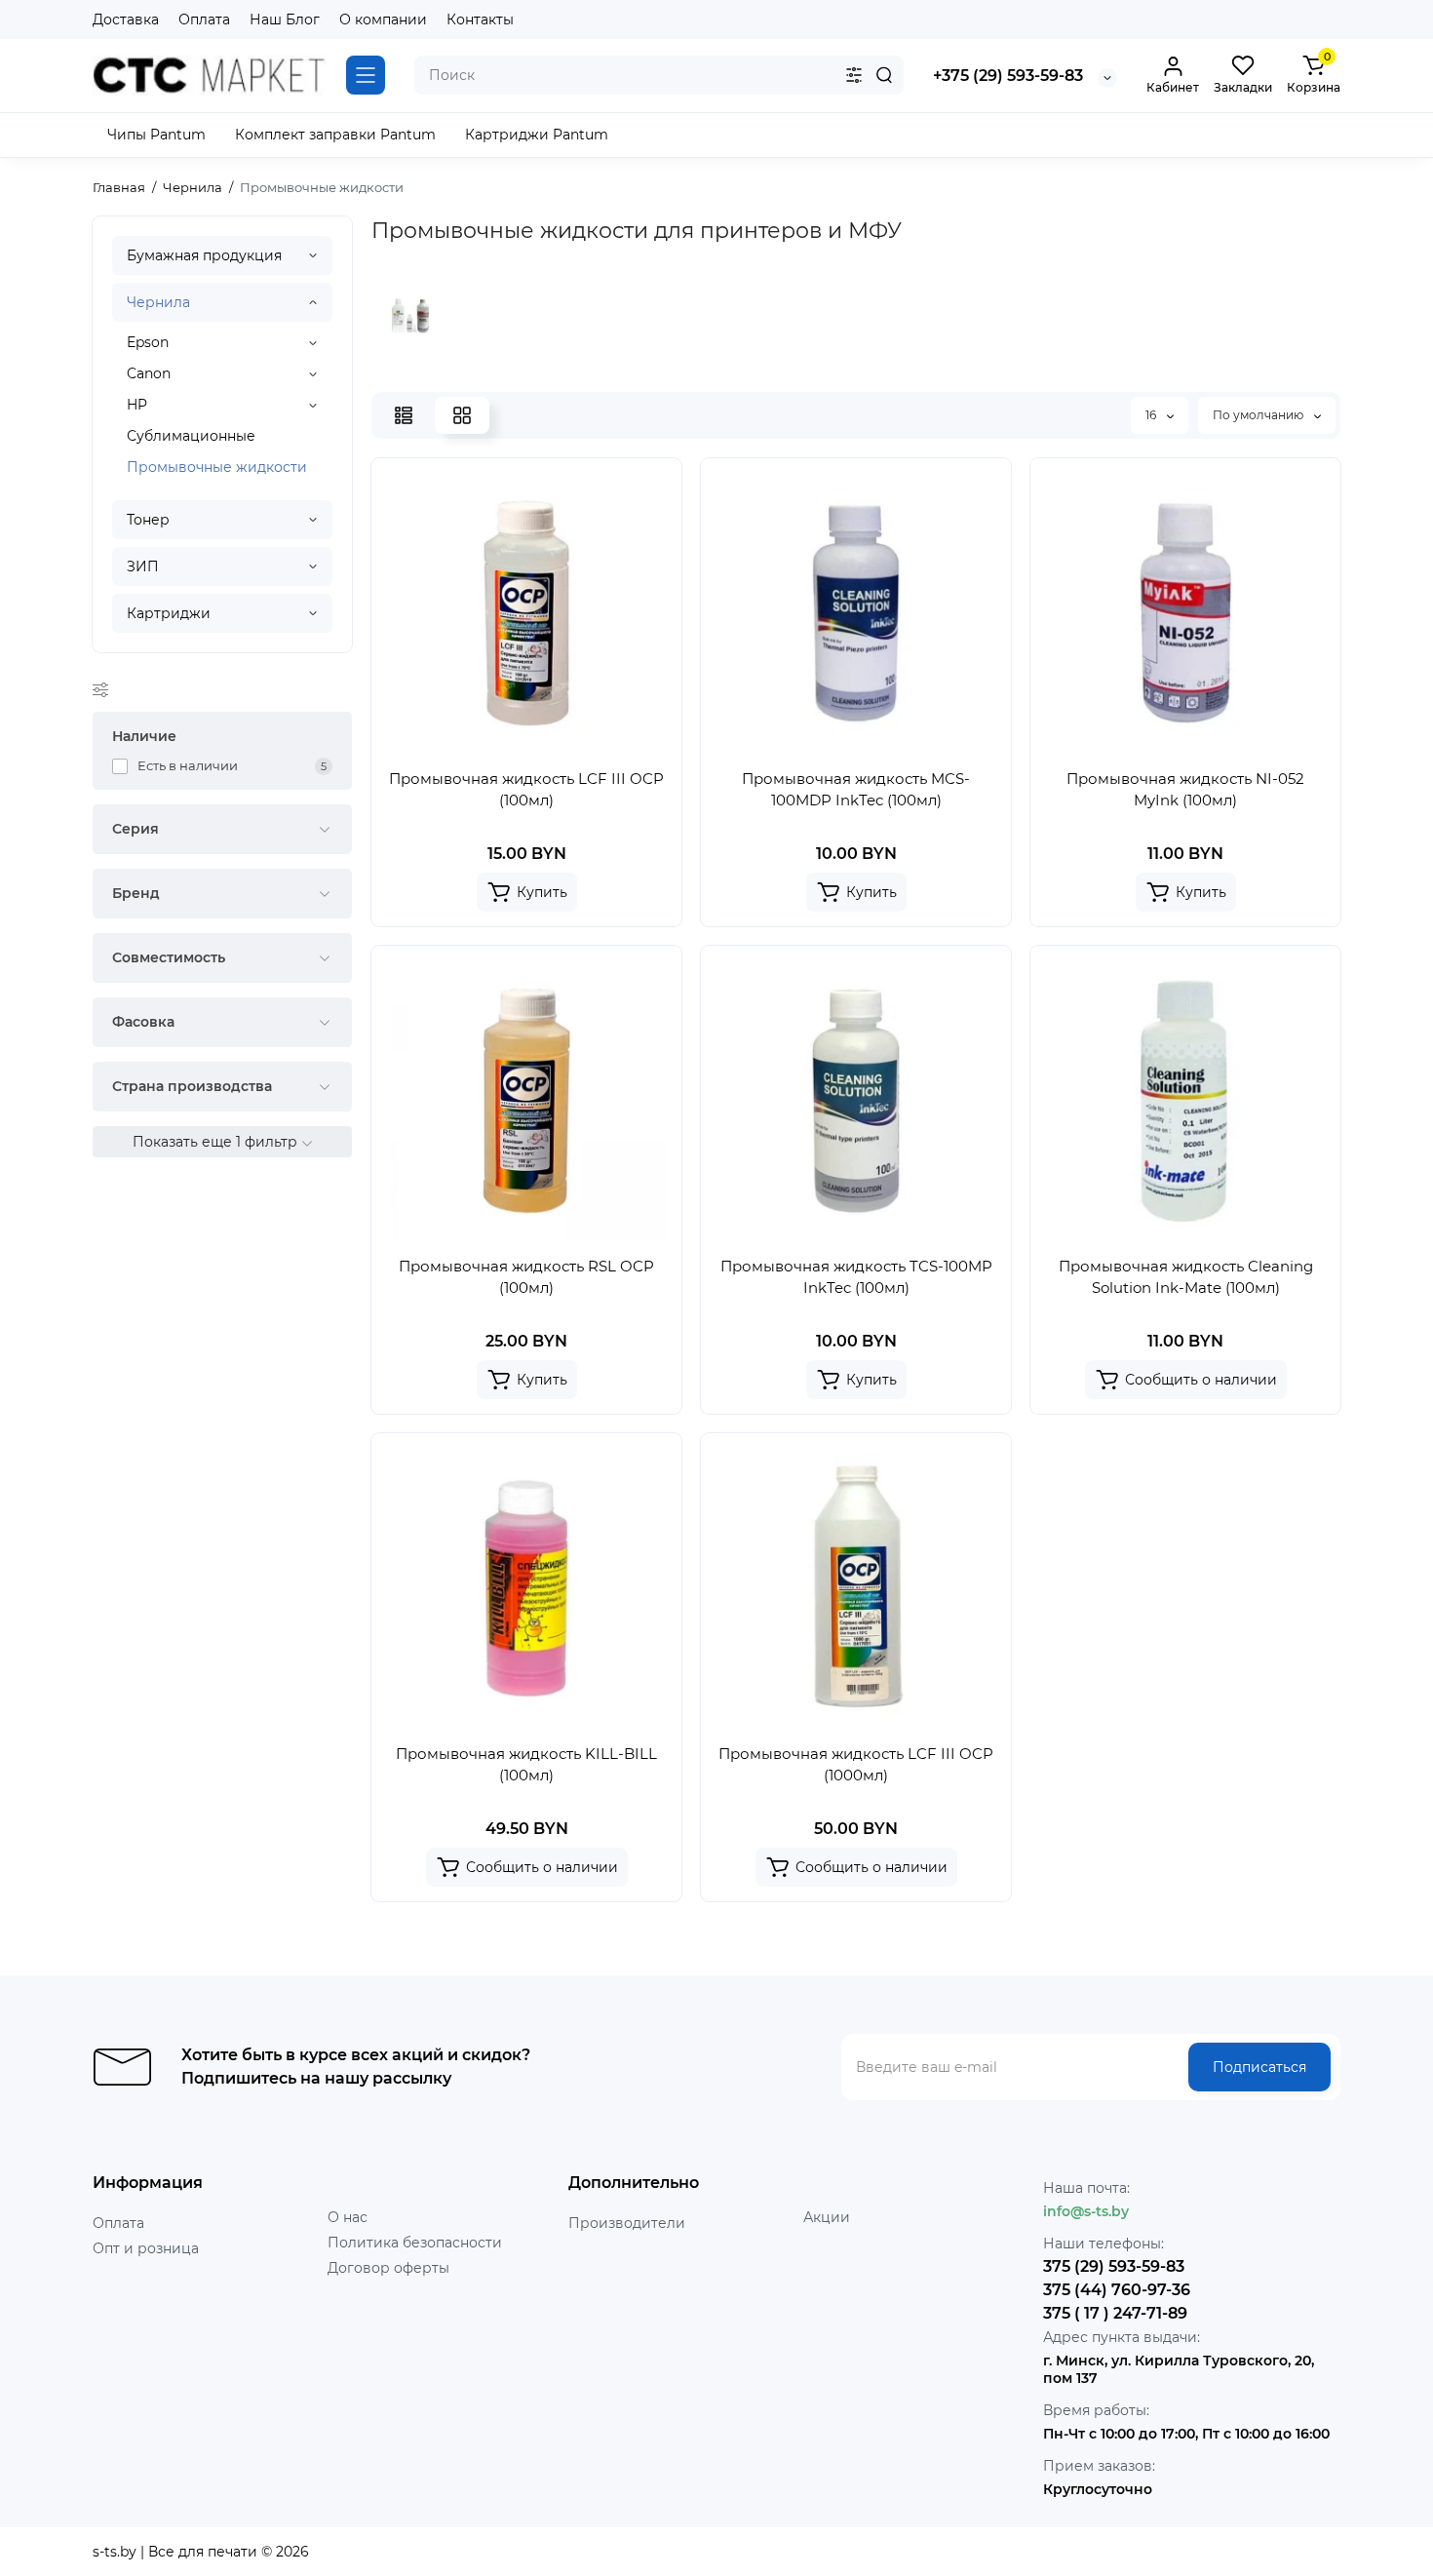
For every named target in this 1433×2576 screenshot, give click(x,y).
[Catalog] (366, 75)
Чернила (158, 302)
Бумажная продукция (204, 255)
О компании (383, 20)
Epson (148, 342)
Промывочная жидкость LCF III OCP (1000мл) (856, 1764)
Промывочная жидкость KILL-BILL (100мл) (526, 1764)
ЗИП (143, 566)
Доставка (126, 20)
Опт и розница (146, 2248)
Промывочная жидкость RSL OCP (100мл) (526, 1277)
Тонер (148, 520)
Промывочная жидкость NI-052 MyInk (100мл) (1185, 789)
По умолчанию (1259, 415)
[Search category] (854, 75)
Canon (149, 373)
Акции (827, 2217)
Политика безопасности (415, 2243)
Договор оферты (388, 2268)
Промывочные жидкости (217, 467)
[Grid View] (462, 415)
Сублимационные (191, 436)
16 (1152, 415)
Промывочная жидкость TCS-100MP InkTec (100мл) (856, 1277)
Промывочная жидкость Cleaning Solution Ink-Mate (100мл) (1186, 1277)
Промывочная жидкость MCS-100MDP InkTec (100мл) (856, 789)
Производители (627, 2223)
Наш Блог (285, 20)
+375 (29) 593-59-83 (1008, 76)
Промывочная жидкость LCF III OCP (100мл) (526, 789)
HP (137, 405)
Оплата (204, 20)
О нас (348, 2217)
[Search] (884, 75)
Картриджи (169, 613)
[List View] (404, 415)
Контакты (480, 20)
